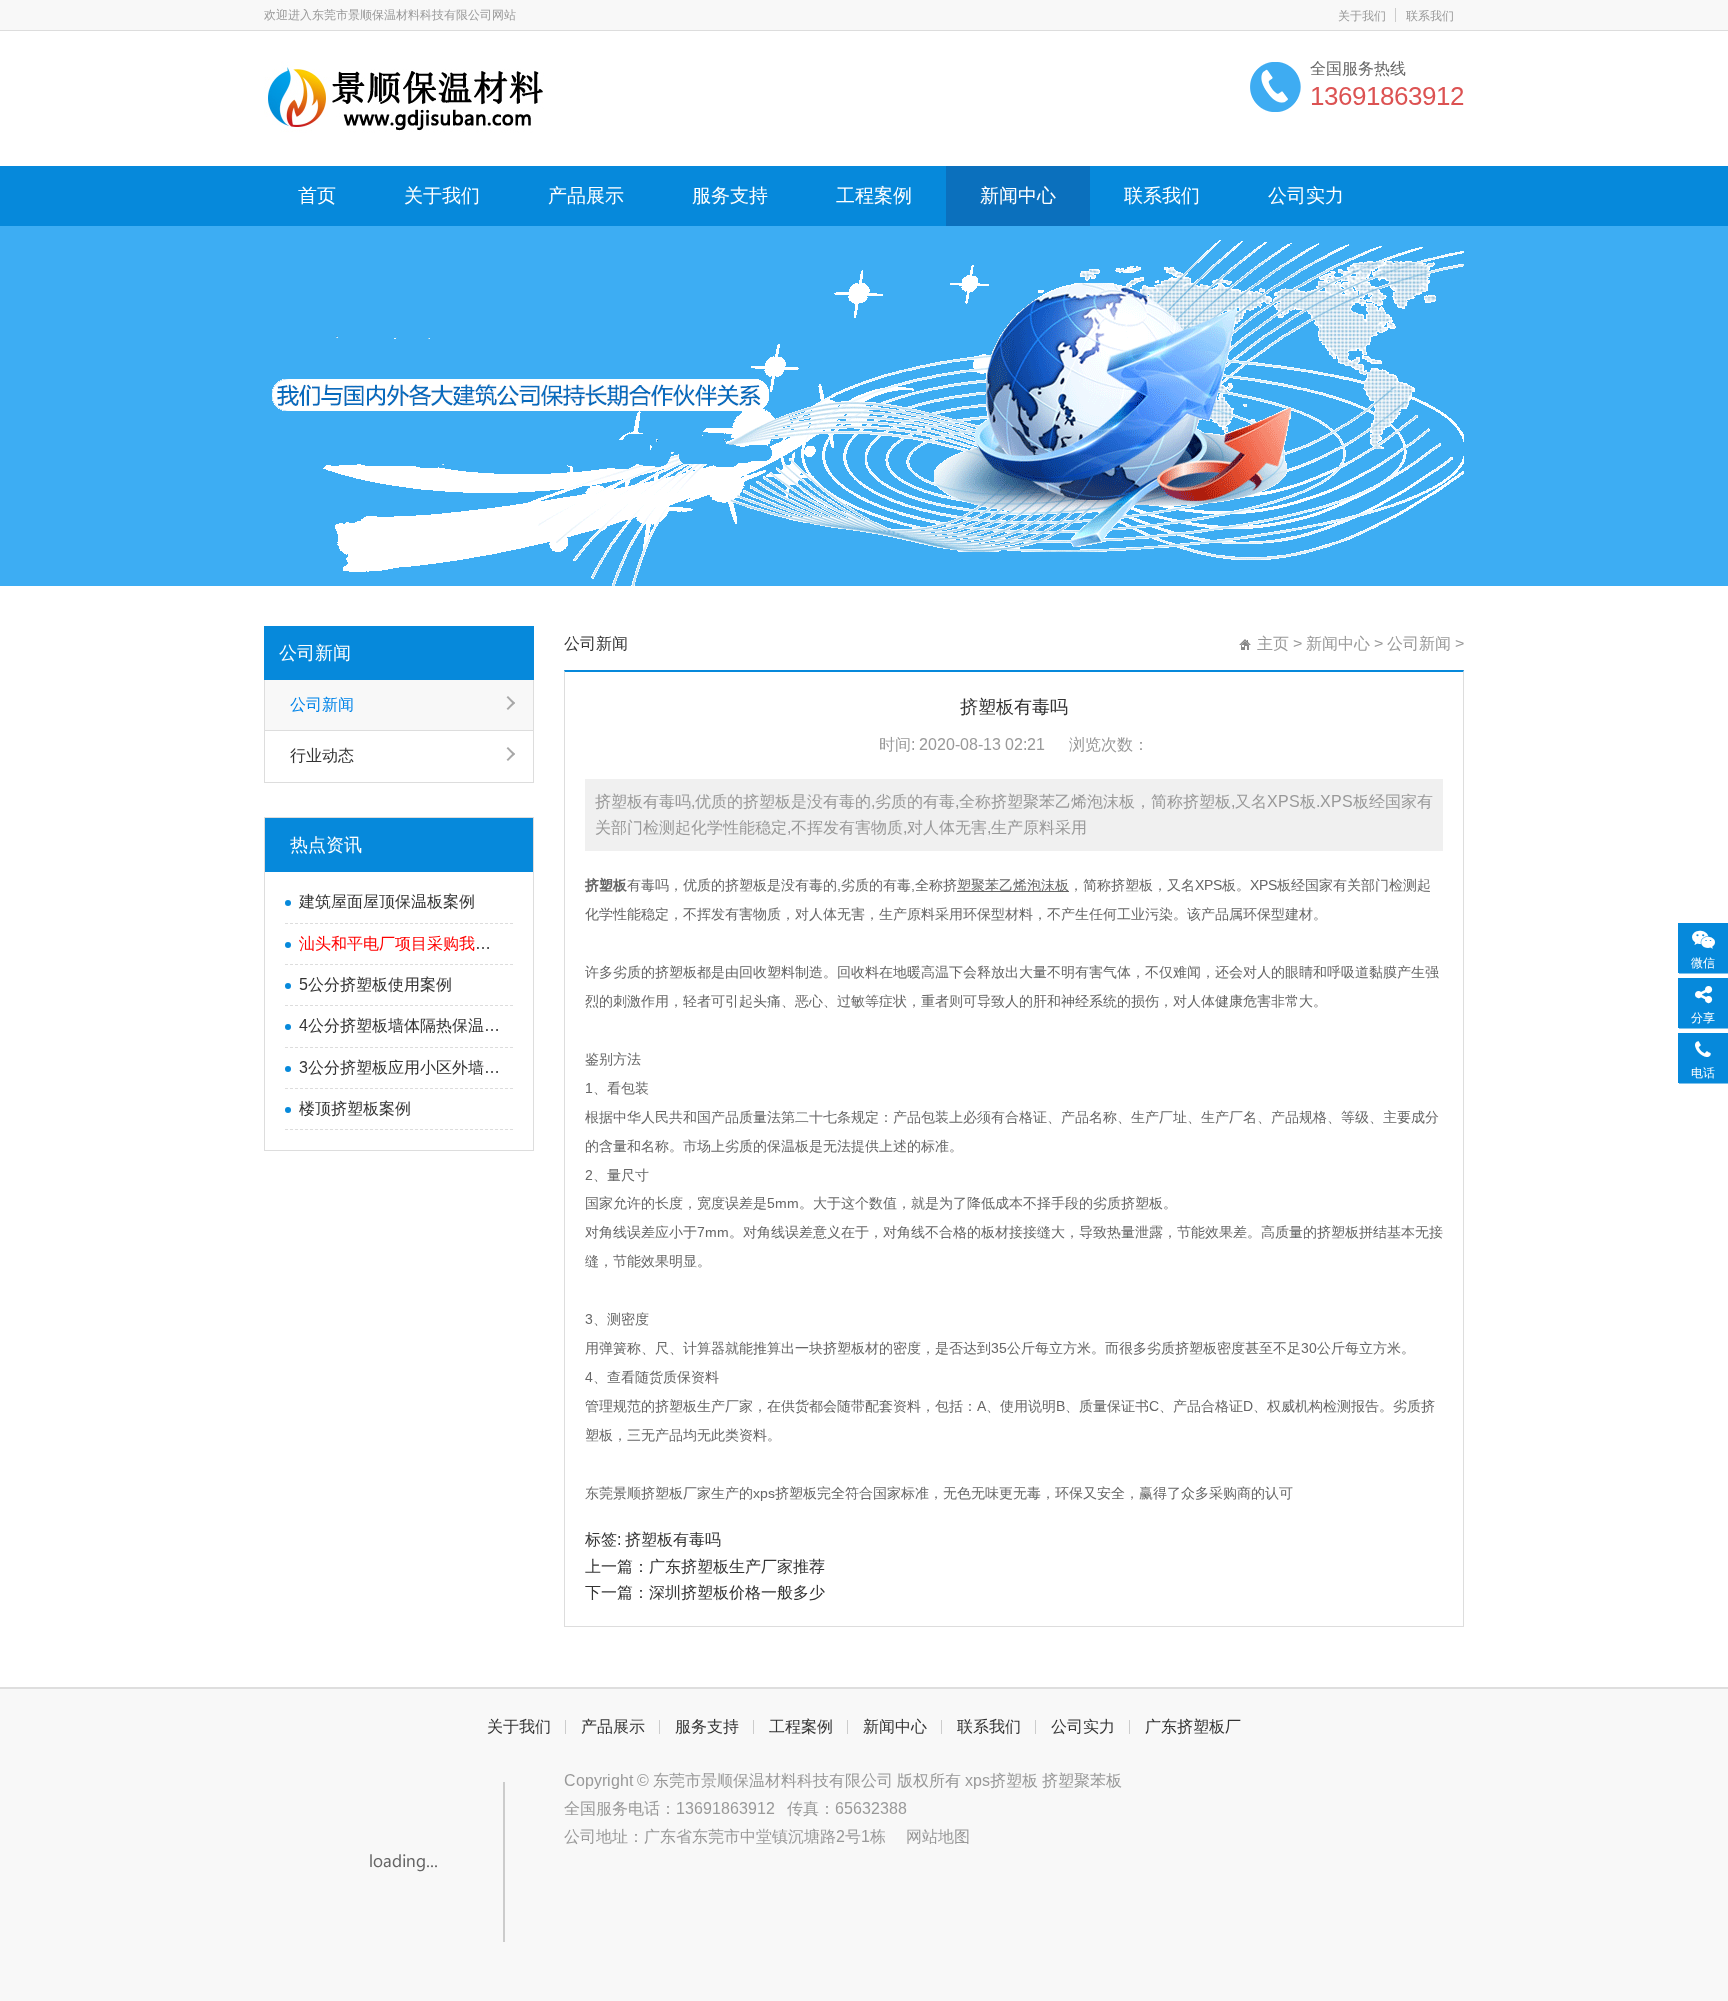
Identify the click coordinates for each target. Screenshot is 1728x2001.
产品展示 (586, 195)
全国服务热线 (1358, 68)
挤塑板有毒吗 (673, 1539)
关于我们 (1362, 16)
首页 (317, 195)
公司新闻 (315, 653)
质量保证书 (1114, 1406)
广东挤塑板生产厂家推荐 (737, 1566)
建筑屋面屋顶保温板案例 (387, 901)
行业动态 (322, 755)
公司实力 (1306, 195)
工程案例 (874, 195)
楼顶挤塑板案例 (355, 1108)
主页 (1273, 643)
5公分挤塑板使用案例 (375, 984)
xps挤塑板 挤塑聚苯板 (1043, 1780)
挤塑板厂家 (676, 1493)
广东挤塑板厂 (1193, 1727)
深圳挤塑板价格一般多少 (737, 1592)
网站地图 (938, 1836)
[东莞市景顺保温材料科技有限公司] (407, 95)
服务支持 (730, 195)
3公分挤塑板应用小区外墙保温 (401, 1067)
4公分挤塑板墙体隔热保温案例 (401, 1025)
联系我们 (1430, 16)
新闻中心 (1018, 195)
